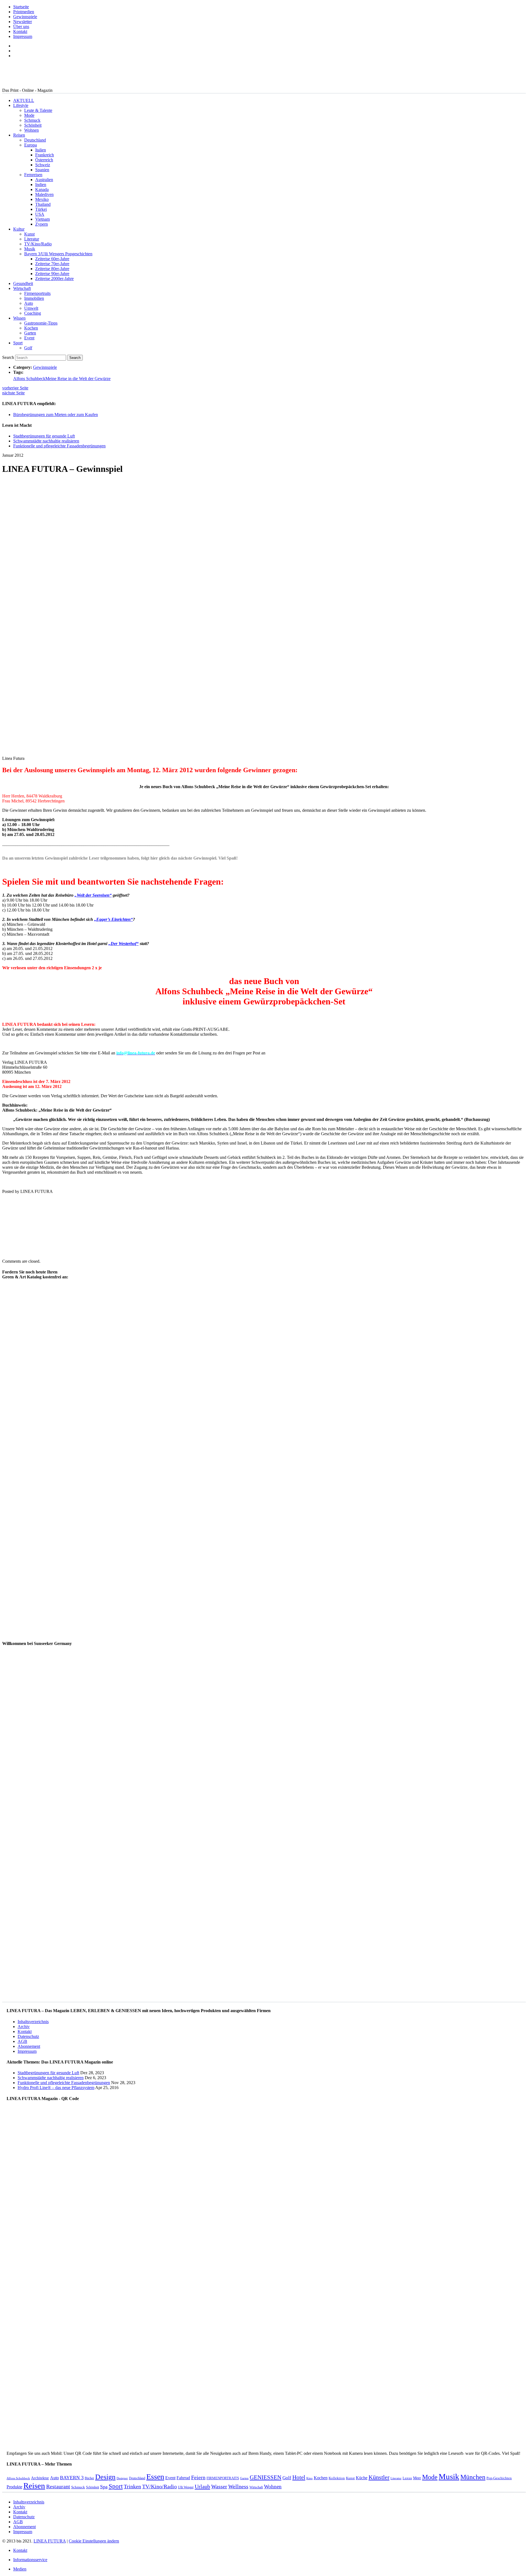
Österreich (44, 160)
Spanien (42, 170)
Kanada (42, 189)
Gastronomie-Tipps (41, 323)
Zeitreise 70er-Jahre (52, 264)
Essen (155, 2477)
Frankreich (45, 155)
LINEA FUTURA (50, 2541)
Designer (122, 2478)
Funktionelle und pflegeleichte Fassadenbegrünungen (59, 446)
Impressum (23, 36)
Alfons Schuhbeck (29, 379)
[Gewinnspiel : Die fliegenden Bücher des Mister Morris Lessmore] (192, 1252)
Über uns (21, 27)
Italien (41, 150)
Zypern (42, 224)
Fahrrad (183, 2478)
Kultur (19, 229)
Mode (29, 115)
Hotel (299, 2477)
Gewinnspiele (25, 17)
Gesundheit (23, 283)
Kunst (29, 234)
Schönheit (33, 125)
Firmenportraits (37, 293)
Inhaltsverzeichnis (33, 2022)
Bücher (89, 2478)
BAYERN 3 (72, 2478)
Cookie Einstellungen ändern (94, 2541)
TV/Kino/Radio (38, 244)
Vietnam (42, 219)
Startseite (21, 7)
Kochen (31, 328)
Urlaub (202, 2486)
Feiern (198, 2477)
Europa (31, 145)
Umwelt (31, 308)
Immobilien (34, 298)
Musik (30, 249)
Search (8, 357)
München (473, 2477)
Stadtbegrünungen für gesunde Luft (44, 436)
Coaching (33, 313)
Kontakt (20, 31)
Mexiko (42, 199)
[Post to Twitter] (10, 1182)
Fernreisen (33, 175)
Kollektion (337, 2478)
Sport (18, 343)
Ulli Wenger (186, 2487)
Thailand (43, 204)
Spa (104, 2487)
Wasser (219, 2487)
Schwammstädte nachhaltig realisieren (46, 441)
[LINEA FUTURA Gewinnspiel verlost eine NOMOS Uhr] (82, 1252)
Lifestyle (21, 105)
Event (29, 338)
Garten (30, 333)
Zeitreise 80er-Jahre (52, 269)
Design (105, 2477)
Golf (28, 348)
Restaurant (58, 2487)
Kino (310, 2478)
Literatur (32, 239)
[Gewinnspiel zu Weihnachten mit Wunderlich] (236, 1252)
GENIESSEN (266, 2477)
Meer (417, 2478)
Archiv (24, 2027)
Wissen (19, 318)
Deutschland (35, 140)
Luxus (407, 2478)
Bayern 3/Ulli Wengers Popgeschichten (58, 254)
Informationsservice (30, 2560)
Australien (44, 180)
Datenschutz (28, 2036)
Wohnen (31, 130)
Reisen (19, 135)
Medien (20, 2569)
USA (40, 214)
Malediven (44, 194)
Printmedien (24, 12)
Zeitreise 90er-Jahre (52, 274)
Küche (362, 2478)
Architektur (40, 2478)
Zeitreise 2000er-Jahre (54, 279)
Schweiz (43, 165)
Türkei (41, 209)
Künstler (379, 2477)
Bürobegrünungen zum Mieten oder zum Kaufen (56, 415)
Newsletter (23, 22)
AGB (22, 2041)
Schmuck (32, 120)
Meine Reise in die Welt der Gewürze (78, 379)
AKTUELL (24, 100)
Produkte (14, 2487)
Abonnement (29, 2046)
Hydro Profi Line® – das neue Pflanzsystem (56, 2088)
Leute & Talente (38, 110)
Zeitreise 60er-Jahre (52, 259)
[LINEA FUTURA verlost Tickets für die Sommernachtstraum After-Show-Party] (28, 1252)
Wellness (238, 2487)
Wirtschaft (22, 288)
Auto (29, 303)
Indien (41, 185)
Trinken (132, 2487)
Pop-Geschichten (499, 2478)
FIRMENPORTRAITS (223, 2478)
